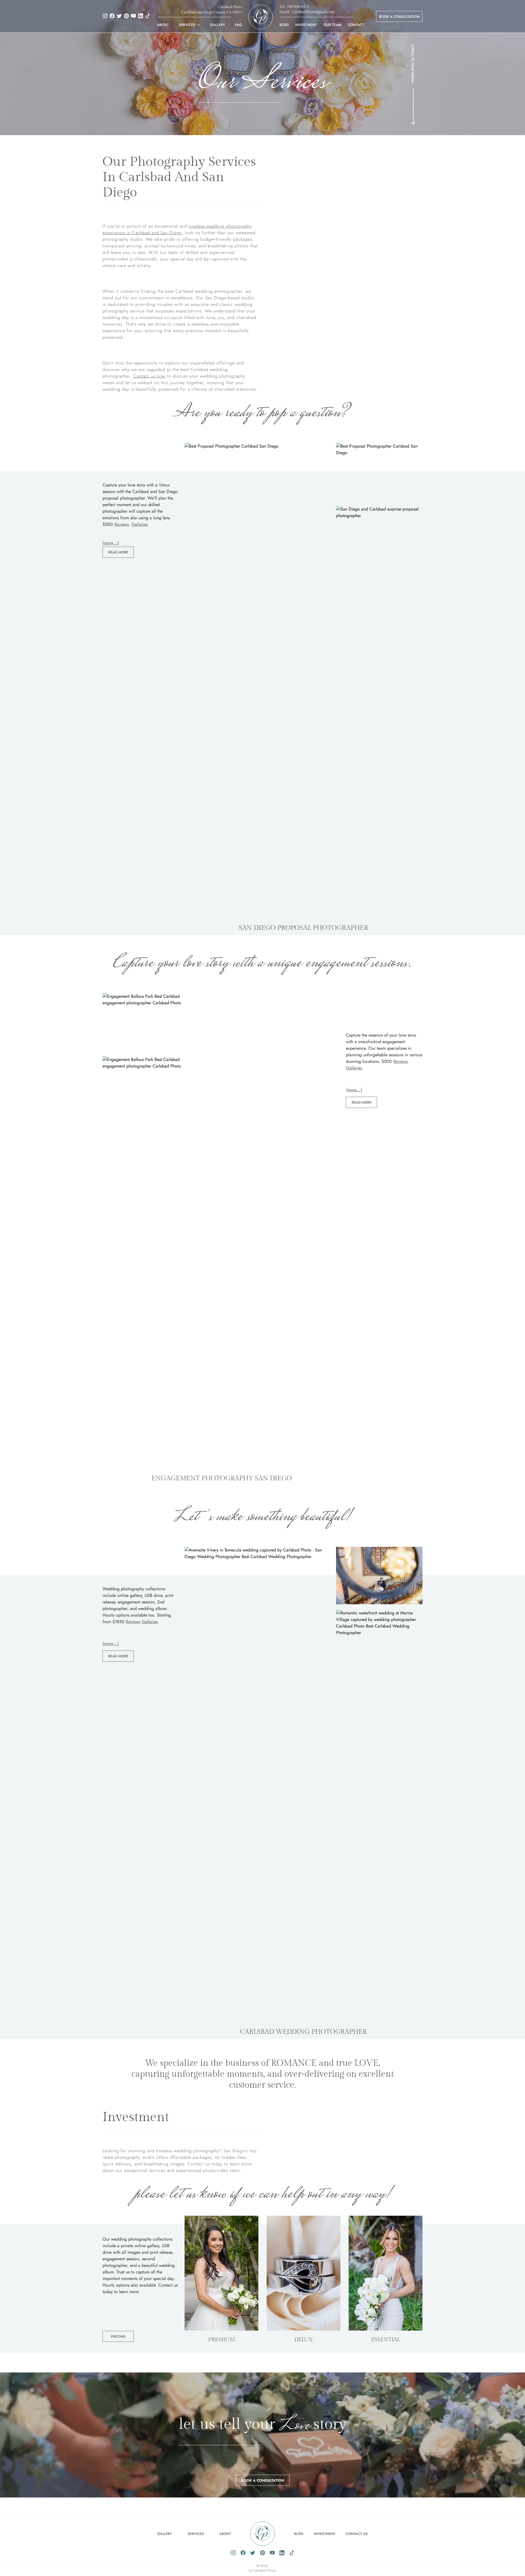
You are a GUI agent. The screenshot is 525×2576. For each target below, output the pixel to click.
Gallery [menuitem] (218, 25)
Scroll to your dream (413, 64)
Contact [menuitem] (356, 25)
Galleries (140, 524)
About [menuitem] (163, 25)
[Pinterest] (262, 2552)
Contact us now (149, 376)
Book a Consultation (399, 17)
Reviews (122, 524)
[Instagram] (105, 15)
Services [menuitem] (187, 25)
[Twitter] (119, 15)
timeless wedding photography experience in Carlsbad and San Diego (177, 229)
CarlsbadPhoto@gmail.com (313, 12)
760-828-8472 (298, 7)
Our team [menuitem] (332, 25)
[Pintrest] (126, 15)
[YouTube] (133, 15)
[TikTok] (148, 15)
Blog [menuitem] (284, 25)
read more (118, 552)
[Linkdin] (141, 15)
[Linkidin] (282, 2552)
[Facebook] (112, 15)
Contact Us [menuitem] (357, 2534)
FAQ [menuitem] (238, 25)
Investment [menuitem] (306, 25)
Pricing (118, 2336)
